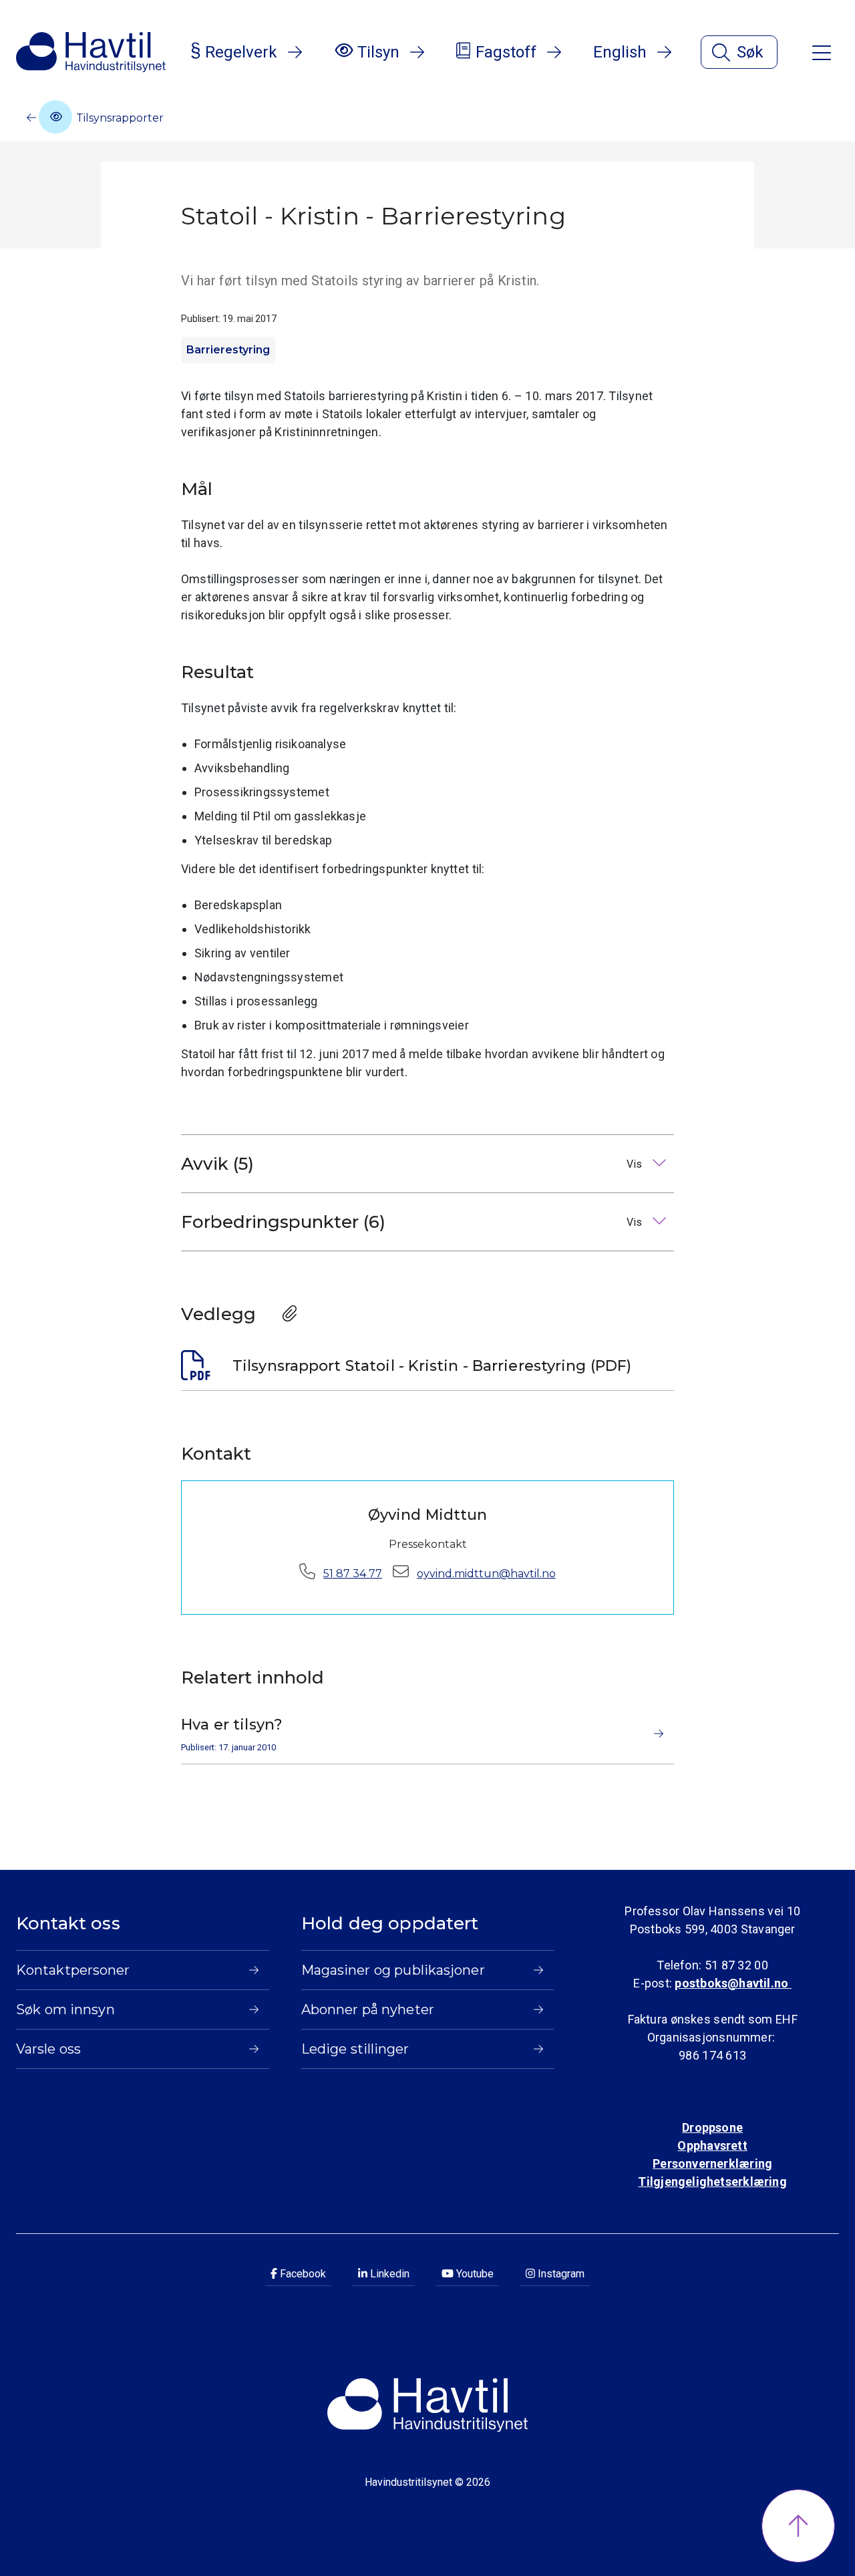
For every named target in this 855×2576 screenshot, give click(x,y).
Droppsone (712, 2127)
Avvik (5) (413, 1164)
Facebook (302, 2274)
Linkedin (388, 2274)
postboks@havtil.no (733, 1983)
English (620, 52)
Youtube (474, 2274)
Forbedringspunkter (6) (413, 1222)
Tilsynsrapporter (119, 118)
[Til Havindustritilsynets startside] (91, 52)
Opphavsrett (712, 2145)
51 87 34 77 (353, 1574)
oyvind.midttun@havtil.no (486, 1574)
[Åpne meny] (822, 52)
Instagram (560, 2274)
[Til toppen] (798, 2526)
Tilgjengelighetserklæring (712, 2182)
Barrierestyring (228, 350)
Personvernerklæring (712, 2163)
